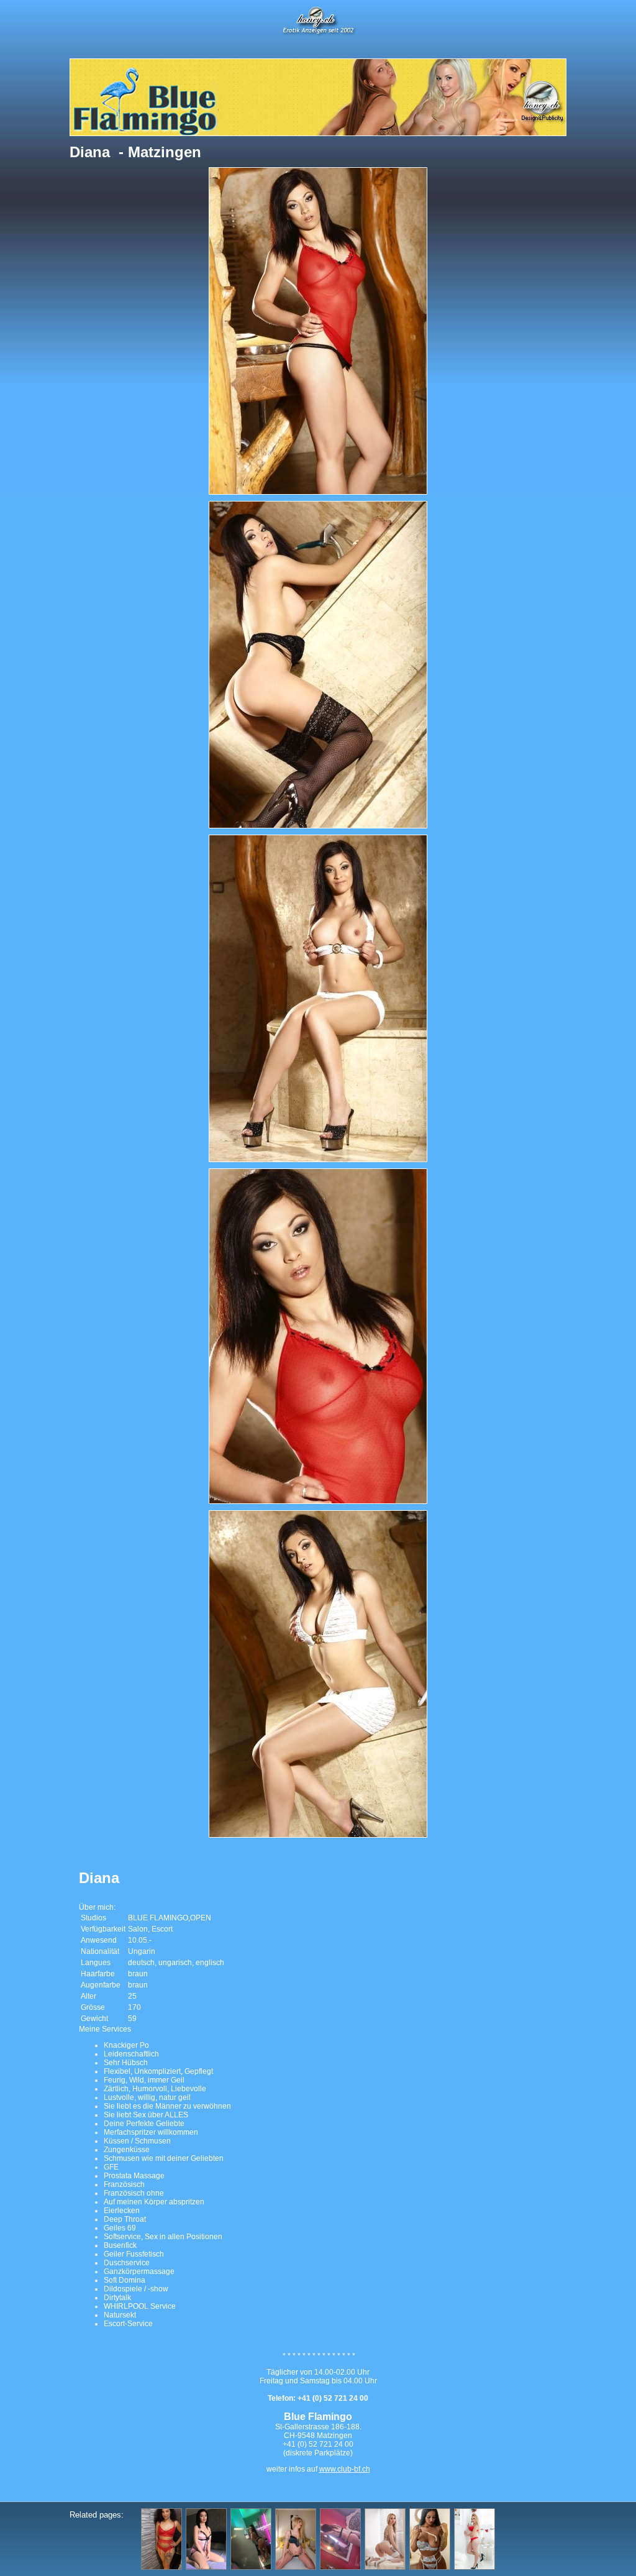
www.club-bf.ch (345, 2469)
